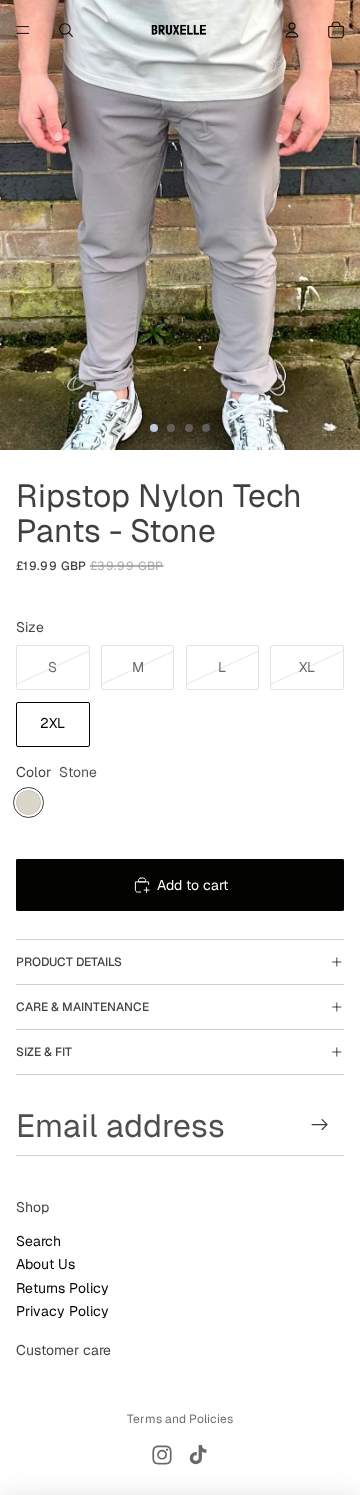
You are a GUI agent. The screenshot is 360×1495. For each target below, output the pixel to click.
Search (38, 1241)
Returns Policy (62, 1288)
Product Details (69, 962)
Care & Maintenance (82, 1007)
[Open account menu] (292, 30)
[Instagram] (162, 1455)
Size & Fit (44, 1052)
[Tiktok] (198, 1455)
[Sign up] (320, 1124)
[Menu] (23, 30)
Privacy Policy (62, 1311)
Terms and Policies (180, 1419)
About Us (45, 1264)
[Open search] (66, 30)
